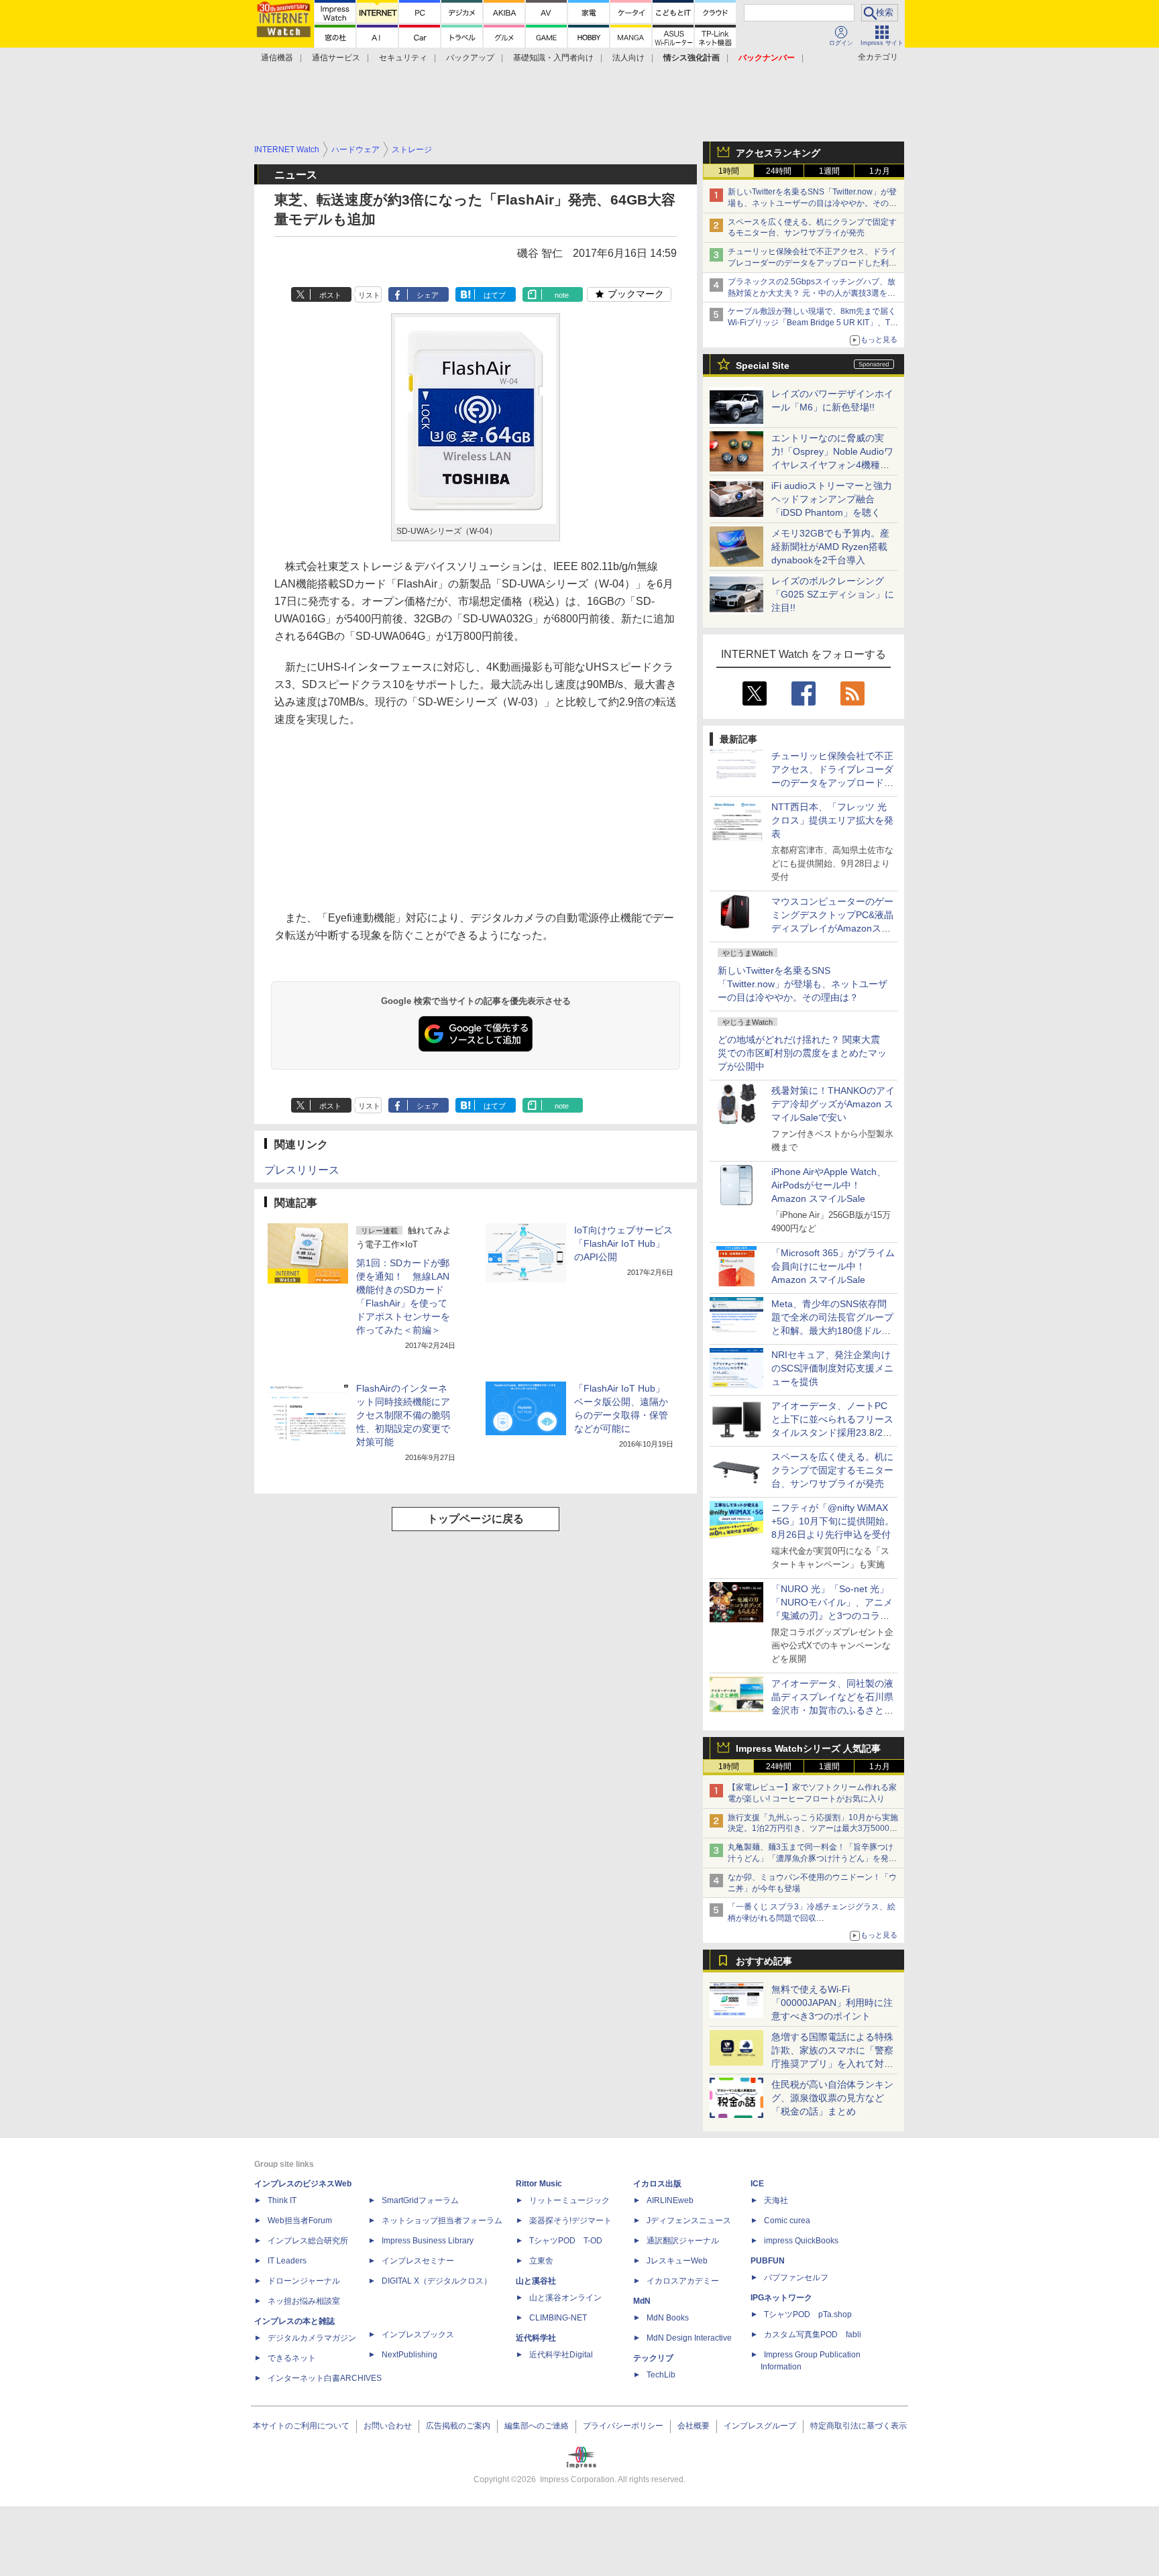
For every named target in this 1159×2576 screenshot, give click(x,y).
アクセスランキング (778, 153)
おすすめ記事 (764, 1961)
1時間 (729, 171)
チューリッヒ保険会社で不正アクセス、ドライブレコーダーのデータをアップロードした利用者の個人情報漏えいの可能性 (812, 263)
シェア (428, 295)
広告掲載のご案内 (458, 2426)
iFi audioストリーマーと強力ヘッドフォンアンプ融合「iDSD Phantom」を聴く (832, 499)
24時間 (779, 171)
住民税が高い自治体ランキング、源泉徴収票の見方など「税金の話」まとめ (832, 2098)
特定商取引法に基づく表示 (859, 2426)
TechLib (661, 2375)
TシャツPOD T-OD (566, 2241)
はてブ (495, 295)
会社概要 (694, 2426)
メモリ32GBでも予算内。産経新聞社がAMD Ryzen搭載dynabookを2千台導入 (830, 547)
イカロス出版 (657, 2184)
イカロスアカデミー (683, 2281)
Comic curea (787, 2221)
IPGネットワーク (781, 2298)
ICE (757, 2184)
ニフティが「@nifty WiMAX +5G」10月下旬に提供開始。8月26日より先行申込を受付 (833, 1521)
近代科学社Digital (561, 2355)
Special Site (763, 366)
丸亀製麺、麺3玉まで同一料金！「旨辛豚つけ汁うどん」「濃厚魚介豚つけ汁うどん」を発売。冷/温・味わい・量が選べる (811, 1858)
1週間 (829, 171)
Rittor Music (539, 2184)
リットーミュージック (569, 2200)
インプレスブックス (418, 2335)
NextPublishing (409, 2355)
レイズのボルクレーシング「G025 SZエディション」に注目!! (833, 594)
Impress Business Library (428, 2241)
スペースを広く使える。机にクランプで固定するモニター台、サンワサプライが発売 (832, 1470)
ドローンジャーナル (304, 2281)
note (562, 295)
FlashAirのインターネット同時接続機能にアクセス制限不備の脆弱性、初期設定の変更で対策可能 (403, 1415)
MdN (642, 2301)
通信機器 (277, 58)
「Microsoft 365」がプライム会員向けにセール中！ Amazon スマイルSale (833, 1266)
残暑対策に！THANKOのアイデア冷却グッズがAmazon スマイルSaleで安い (833, 1104)
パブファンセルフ (796, 2278)
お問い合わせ (388, 2426)
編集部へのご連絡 (537, 2426)
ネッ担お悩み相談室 (304, 2301)
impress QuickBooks (801, 2241)
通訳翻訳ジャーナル (683, 2241)
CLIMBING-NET (558, 2318)
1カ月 (880, 171)
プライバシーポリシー (623, 2426)
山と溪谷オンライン (565, 2298)
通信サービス (336, 58)
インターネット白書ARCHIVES (325, 2378)
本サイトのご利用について (301, 2426)
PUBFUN (768, 2261)
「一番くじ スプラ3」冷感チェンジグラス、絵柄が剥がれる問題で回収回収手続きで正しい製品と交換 (812, 1918)
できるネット (292, 2358)
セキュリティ (403, 58)
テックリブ (653, 2358)
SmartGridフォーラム (420, 2200)
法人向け (628, 58)
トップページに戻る (476, 1519)
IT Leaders (287, 2261)
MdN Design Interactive (689, 2338)
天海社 (776, 2200)
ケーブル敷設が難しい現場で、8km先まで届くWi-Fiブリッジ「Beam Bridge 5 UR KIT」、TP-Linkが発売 (813, 323)
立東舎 (541, 2261)
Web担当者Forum (300, 2221)
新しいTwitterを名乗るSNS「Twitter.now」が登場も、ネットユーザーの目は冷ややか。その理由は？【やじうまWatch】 (812, 203)
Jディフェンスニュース (689, 2221)
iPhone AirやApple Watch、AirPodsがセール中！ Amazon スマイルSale (829, 1185)
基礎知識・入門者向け (553, 58)
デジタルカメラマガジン (312, 2338)
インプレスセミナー (418, 2261)
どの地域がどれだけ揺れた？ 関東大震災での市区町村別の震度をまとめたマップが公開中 (802, 1053)
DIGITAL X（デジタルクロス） (437, 2281)
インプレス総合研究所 (308, 2241)
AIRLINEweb (670, 2200)
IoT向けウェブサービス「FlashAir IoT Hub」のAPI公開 (623, 1243)
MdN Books (668, 2318)
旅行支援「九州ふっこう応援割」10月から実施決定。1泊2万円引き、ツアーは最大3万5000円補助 (813, 1829)
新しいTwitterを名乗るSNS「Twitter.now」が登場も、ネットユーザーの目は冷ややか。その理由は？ (803, 984)
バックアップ (470, 58)
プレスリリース (302, 1170)
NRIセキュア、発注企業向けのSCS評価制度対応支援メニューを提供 (832, 1368)
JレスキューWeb (677, 2261)
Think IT (282, 2200)
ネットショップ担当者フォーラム (442, 2221)
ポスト (330, 295)
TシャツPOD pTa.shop (808, 2314)
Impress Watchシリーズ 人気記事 (808, 1748)
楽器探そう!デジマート (570, 2221)
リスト (369, 295)
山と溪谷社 (536, 2281)
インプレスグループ (760, 2426)
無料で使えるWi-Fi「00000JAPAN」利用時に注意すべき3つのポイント (832, 2003)
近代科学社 (536, 2338)
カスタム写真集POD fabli (813, 2335)
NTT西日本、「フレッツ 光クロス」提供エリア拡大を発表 (832, 820)
